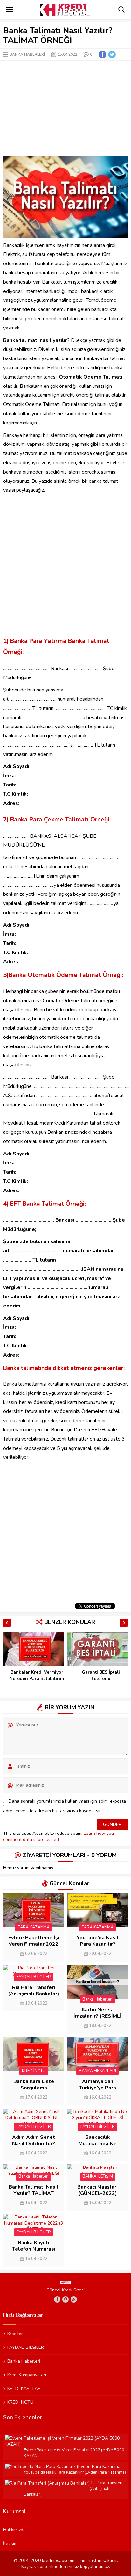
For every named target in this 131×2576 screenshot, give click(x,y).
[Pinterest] (65, 2299)
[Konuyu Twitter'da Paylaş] (112, 54)
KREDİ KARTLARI (24, 2388)
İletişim (10, 2543)
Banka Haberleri (27, 54)
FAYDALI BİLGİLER (34, 1977)
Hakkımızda (14, 2530)
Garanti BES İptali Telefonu (101, 1675)
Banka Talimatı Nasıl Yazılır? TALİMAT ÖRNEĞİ (34, 2193)
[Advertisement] (65, 108)
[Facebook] (57, 2299)
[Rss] (74, 2299)
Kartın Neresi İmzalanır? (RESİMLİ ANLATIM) (97, 2016)
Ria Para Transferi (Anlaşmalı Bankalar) (34, 1991)
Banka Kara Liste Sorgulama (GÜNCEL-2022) (34, 2088)
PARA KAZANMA (34, 1927)
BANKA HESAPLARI (97, 2071)
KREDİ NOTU (34, 2071)
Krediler (15, 2334)
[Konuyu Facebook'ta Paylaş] (102, 54)
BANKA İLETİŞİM (98, 2176)
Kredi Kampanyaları (27, 2375)
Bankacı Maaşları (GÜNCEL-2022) (97, 2190)
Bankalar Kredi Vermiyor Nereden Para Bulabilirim (37, 1675)
